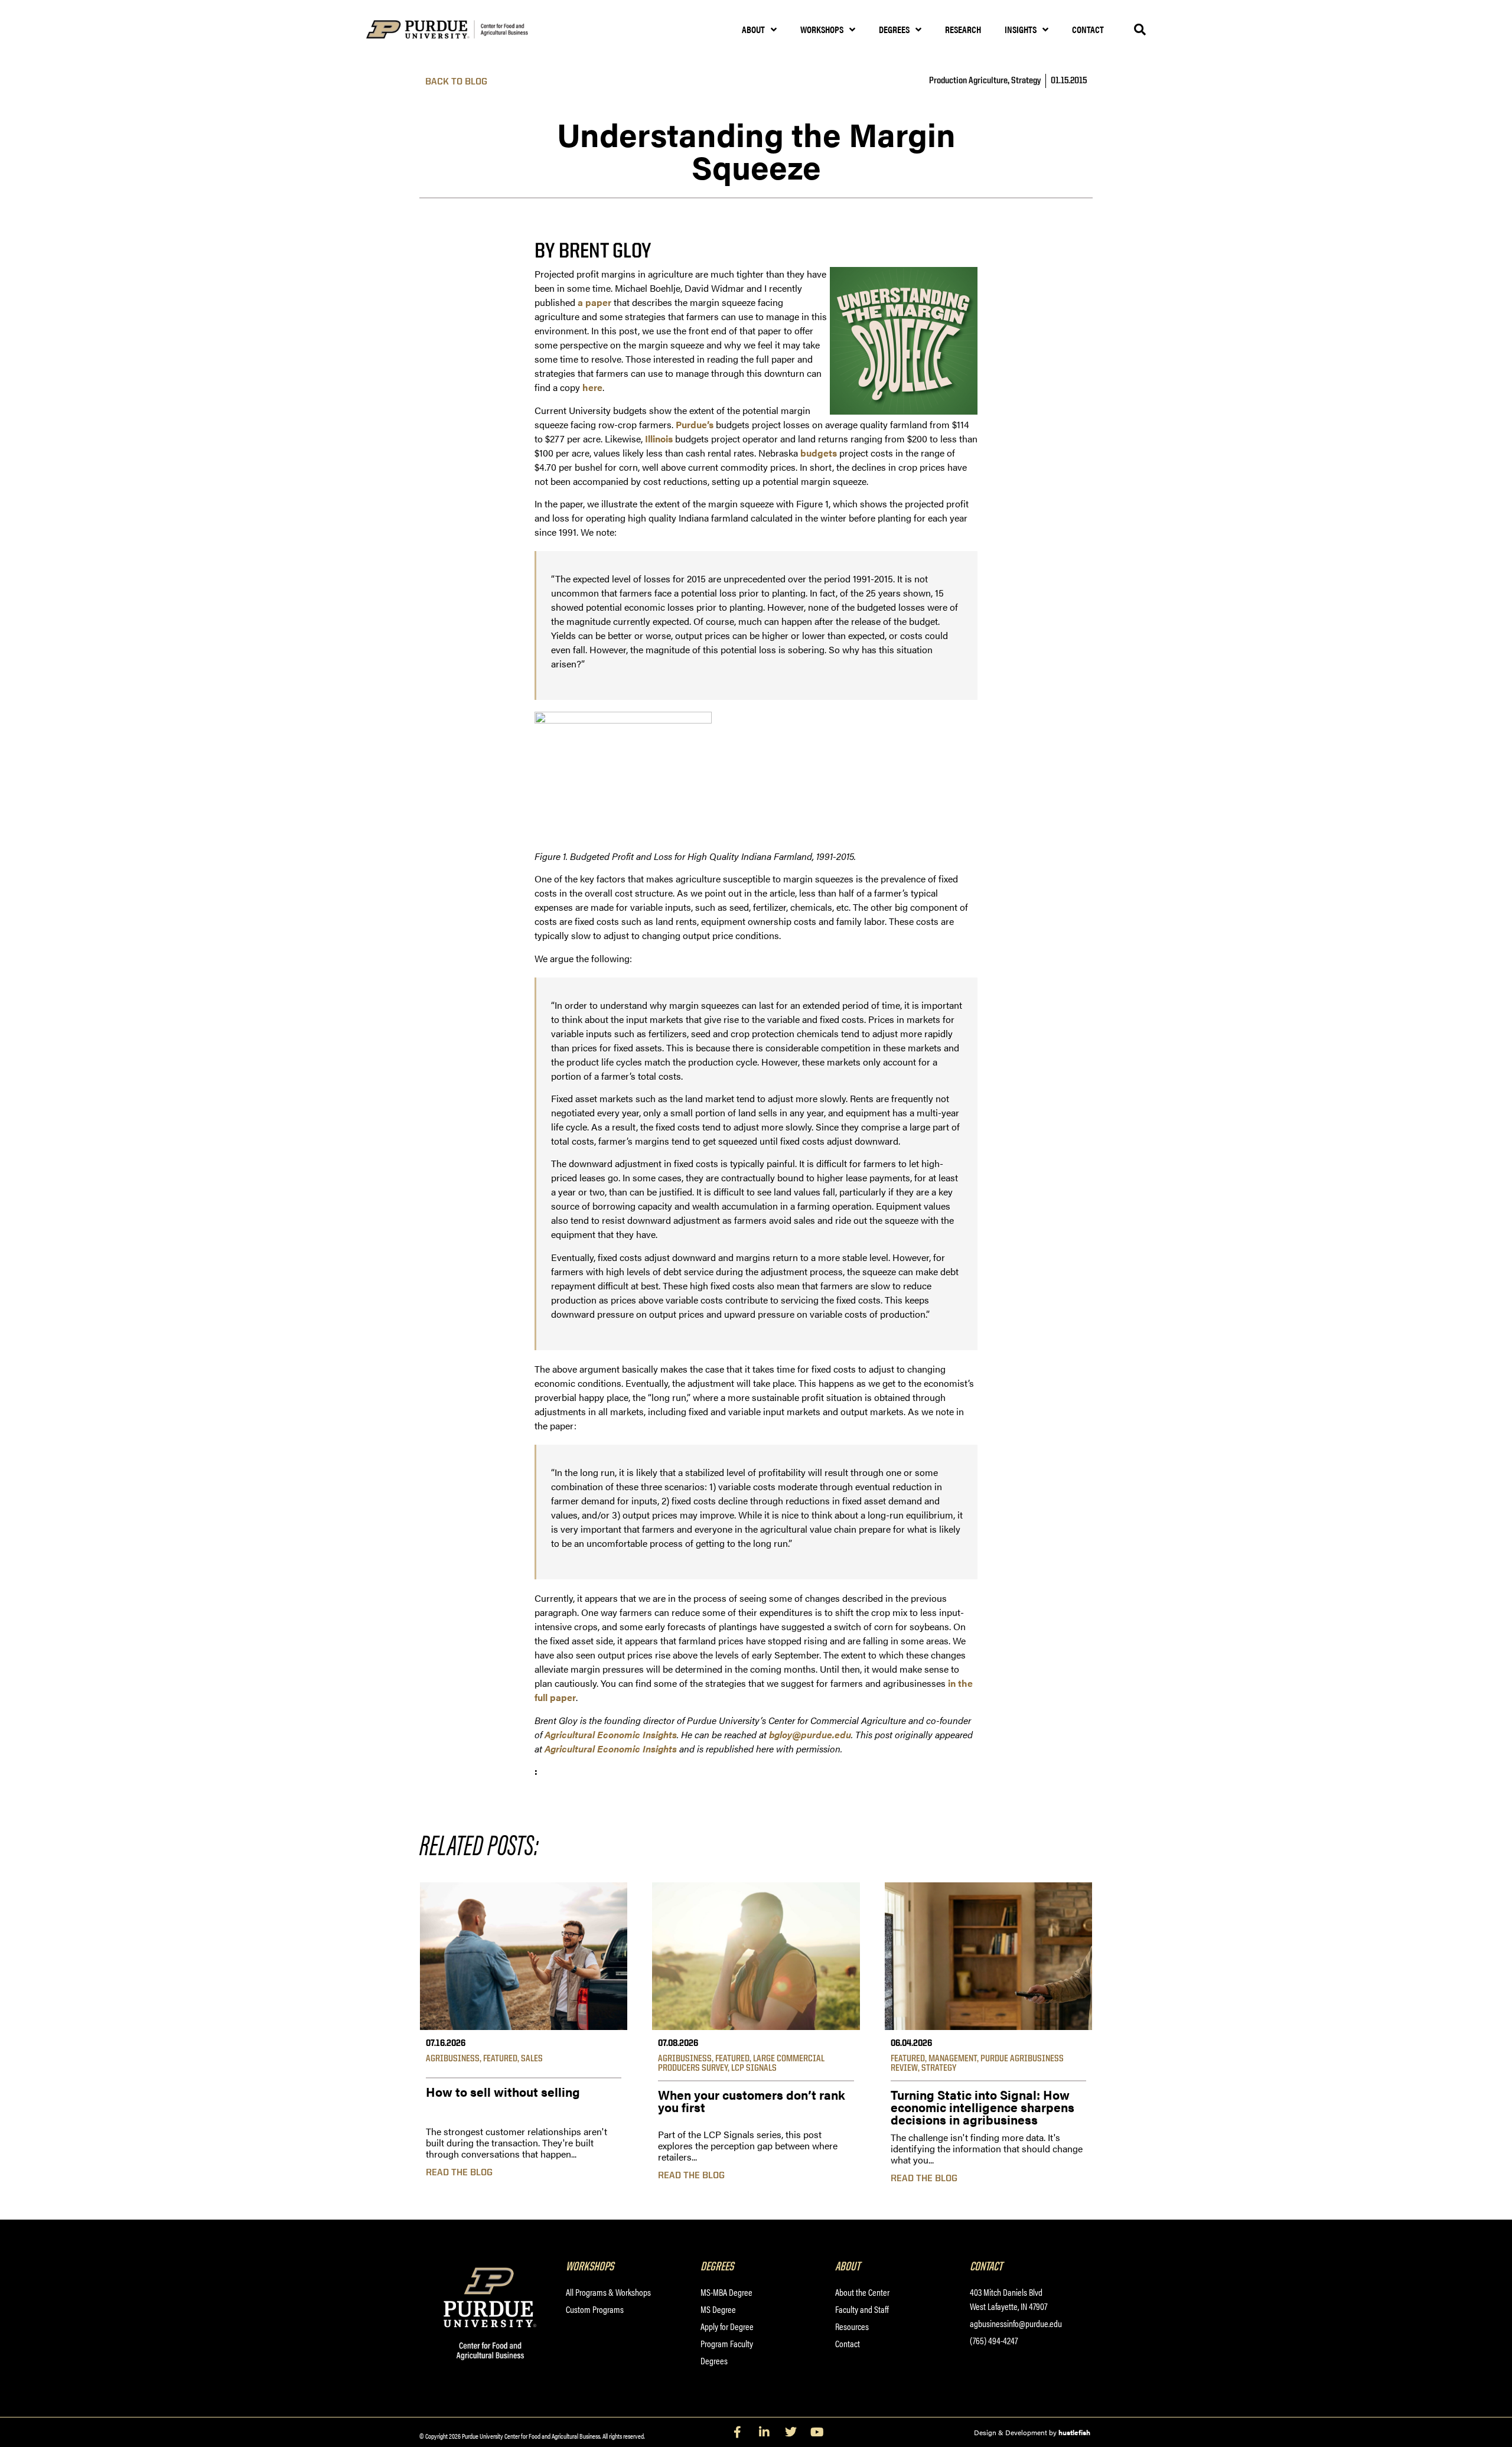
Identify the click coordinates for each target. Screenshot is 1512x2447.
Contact (1088, 29)
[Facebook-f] (738, 2432)
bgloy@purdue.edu (810, 1734)
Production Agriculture (968, 81)
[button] (1140, 30)
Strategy (1026, 81)
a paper (594, 302)
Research (963, 29)
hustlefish (1074, 2432)
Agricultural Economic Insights (611, 1749)
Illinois (660, 439)
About (753, 29)
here (592, 387)
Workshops (822, 29)
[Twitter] (791, 2432)
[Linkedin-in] (764, 2432)
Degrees (894, 29)
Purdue (691, 424)
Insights (1021, 29)
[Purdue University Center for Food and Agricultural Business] (462, 30)
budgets (819, 453)
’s (710, 424)
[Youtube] (817, 2432)
